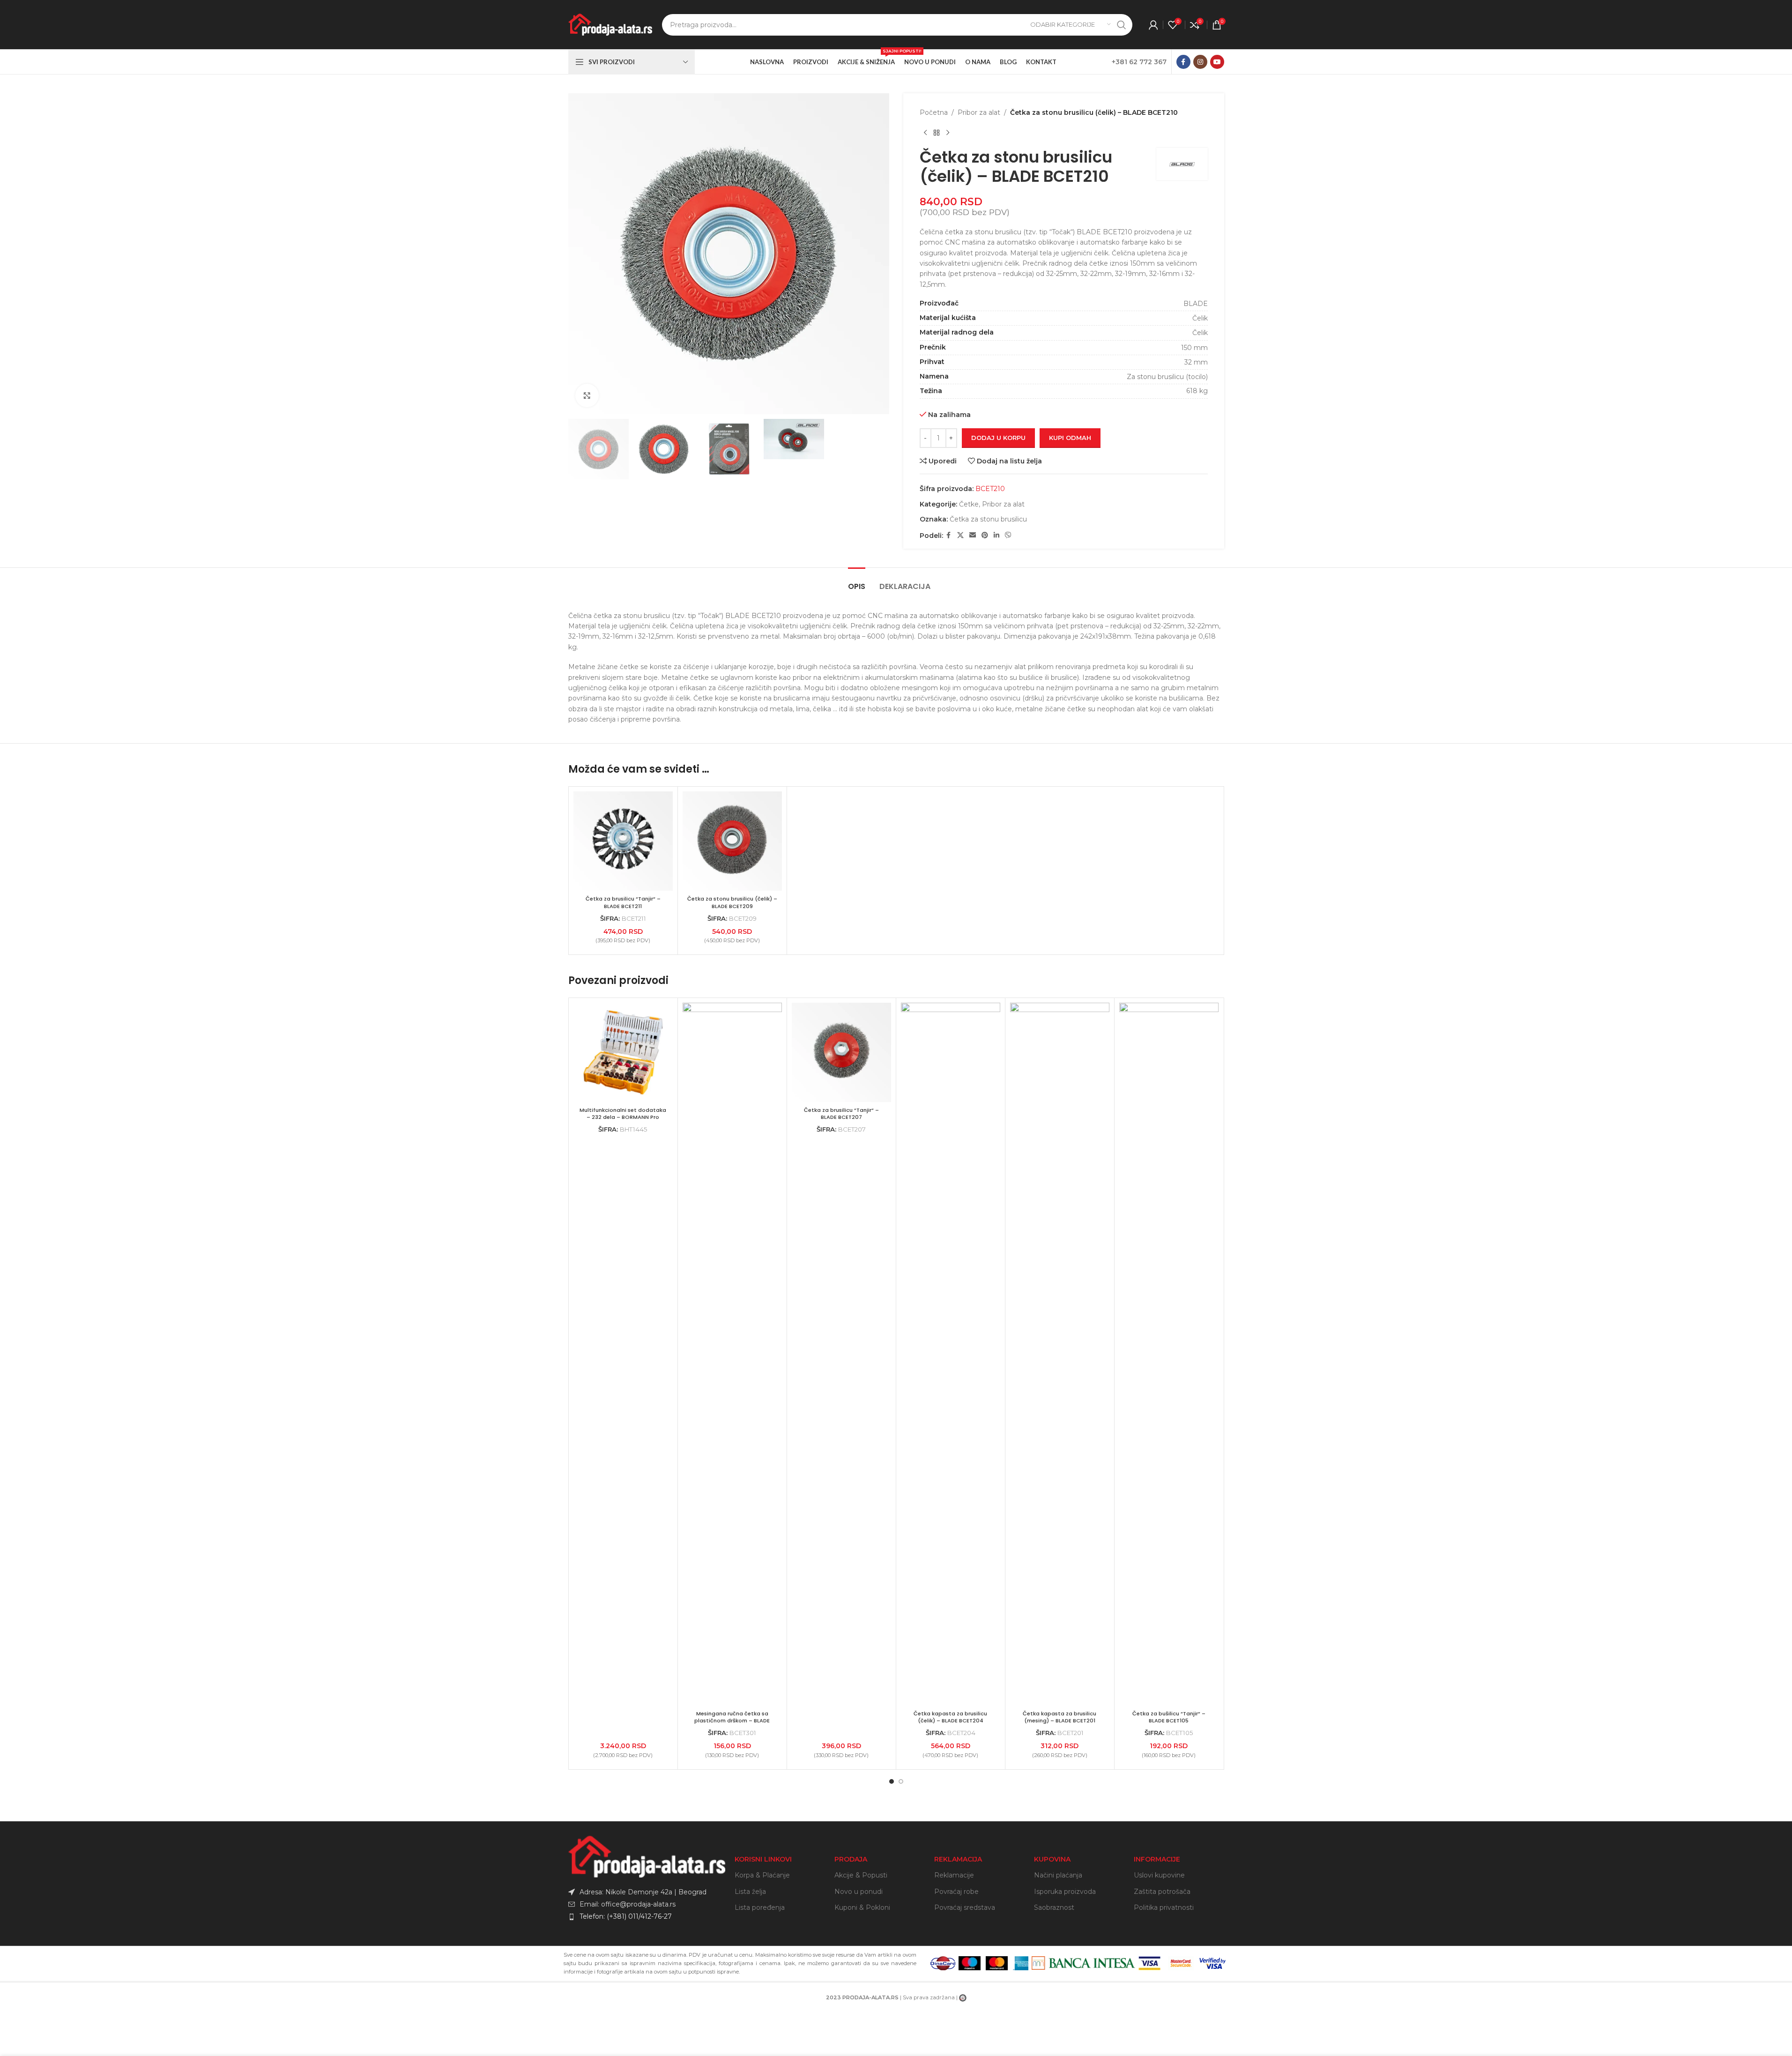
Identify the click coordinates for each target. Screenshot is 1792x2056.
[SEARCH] (1122, 25)
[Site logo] (610, 24)
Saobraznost (1054, 1907)
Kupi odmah (1070, 438)
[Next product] (948, 133)
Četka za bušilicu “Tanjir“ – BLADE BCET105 (1169, 1717)
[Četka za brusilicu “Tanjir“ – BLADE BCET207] (841, 1052)
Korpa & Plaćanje (762, 1875)
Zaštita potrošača (1162, 1892)
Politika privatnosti (1164, 1907)
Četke (969, 504)
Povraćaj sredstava (965, 1907)
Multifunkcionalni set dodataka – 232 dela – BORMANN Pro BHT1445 (623, 1117)
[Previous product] (925, 133)
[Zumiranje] (587, 395)
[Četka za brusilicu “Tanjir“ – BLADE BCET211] (623, 841)
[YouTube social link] (1217, 62)
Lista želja (750, 1892)
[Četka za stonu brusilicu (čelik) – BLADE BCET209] (732, 841)
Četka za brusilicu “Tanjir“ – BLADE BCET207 (841, 1114)
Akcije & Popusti (861, 1875)
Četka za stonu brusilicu (988, 519)
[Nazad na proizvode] (937, 133)
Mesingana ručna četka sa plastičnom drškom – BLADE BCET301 (732, 1721)
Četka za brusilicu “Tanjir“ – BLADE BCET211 (623, 902)
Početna (934, 112)
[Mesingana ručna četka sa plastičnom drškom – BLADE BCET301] (732, 1354)
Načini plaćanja (1058, 1875)
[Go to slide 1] (892, 1781)
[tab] (857, 582)
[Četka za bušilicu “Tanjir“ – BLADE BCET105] (1169, 1354)
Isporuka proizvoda (1065, 1892)
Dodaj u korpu (998, 438)
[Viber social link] (1008, 535)
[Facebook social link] (1183, 62)
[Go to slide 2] (901, 1781)
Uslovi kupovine (1159, 1875)
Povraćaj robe (956, 1892)
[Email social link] (973, 535)
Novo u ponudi (859, 1892)
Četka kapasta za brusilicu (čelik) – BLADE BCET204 (950, 1717)
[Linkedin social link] (996, 535)
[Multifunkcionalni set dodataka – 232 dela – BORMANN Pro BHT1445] (623, 1052)
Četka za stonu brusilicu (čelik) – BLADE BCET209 (732, 902)
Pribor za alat (979, 112)
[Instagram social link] (1200, 62)
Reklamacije (954, 1875)
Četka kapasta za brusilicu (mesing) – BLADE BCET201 (1060, 1717)
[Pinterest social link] (985, 535)
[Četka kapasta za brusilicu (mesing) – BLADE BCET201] (1060, 1354)
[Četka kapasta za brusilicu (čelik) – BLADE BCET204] (951, 1354)
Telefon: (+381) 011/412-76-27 (626, 1916)
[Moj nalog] (1153, 25)
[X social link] (960, 535)
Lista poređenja (760, 1907)
